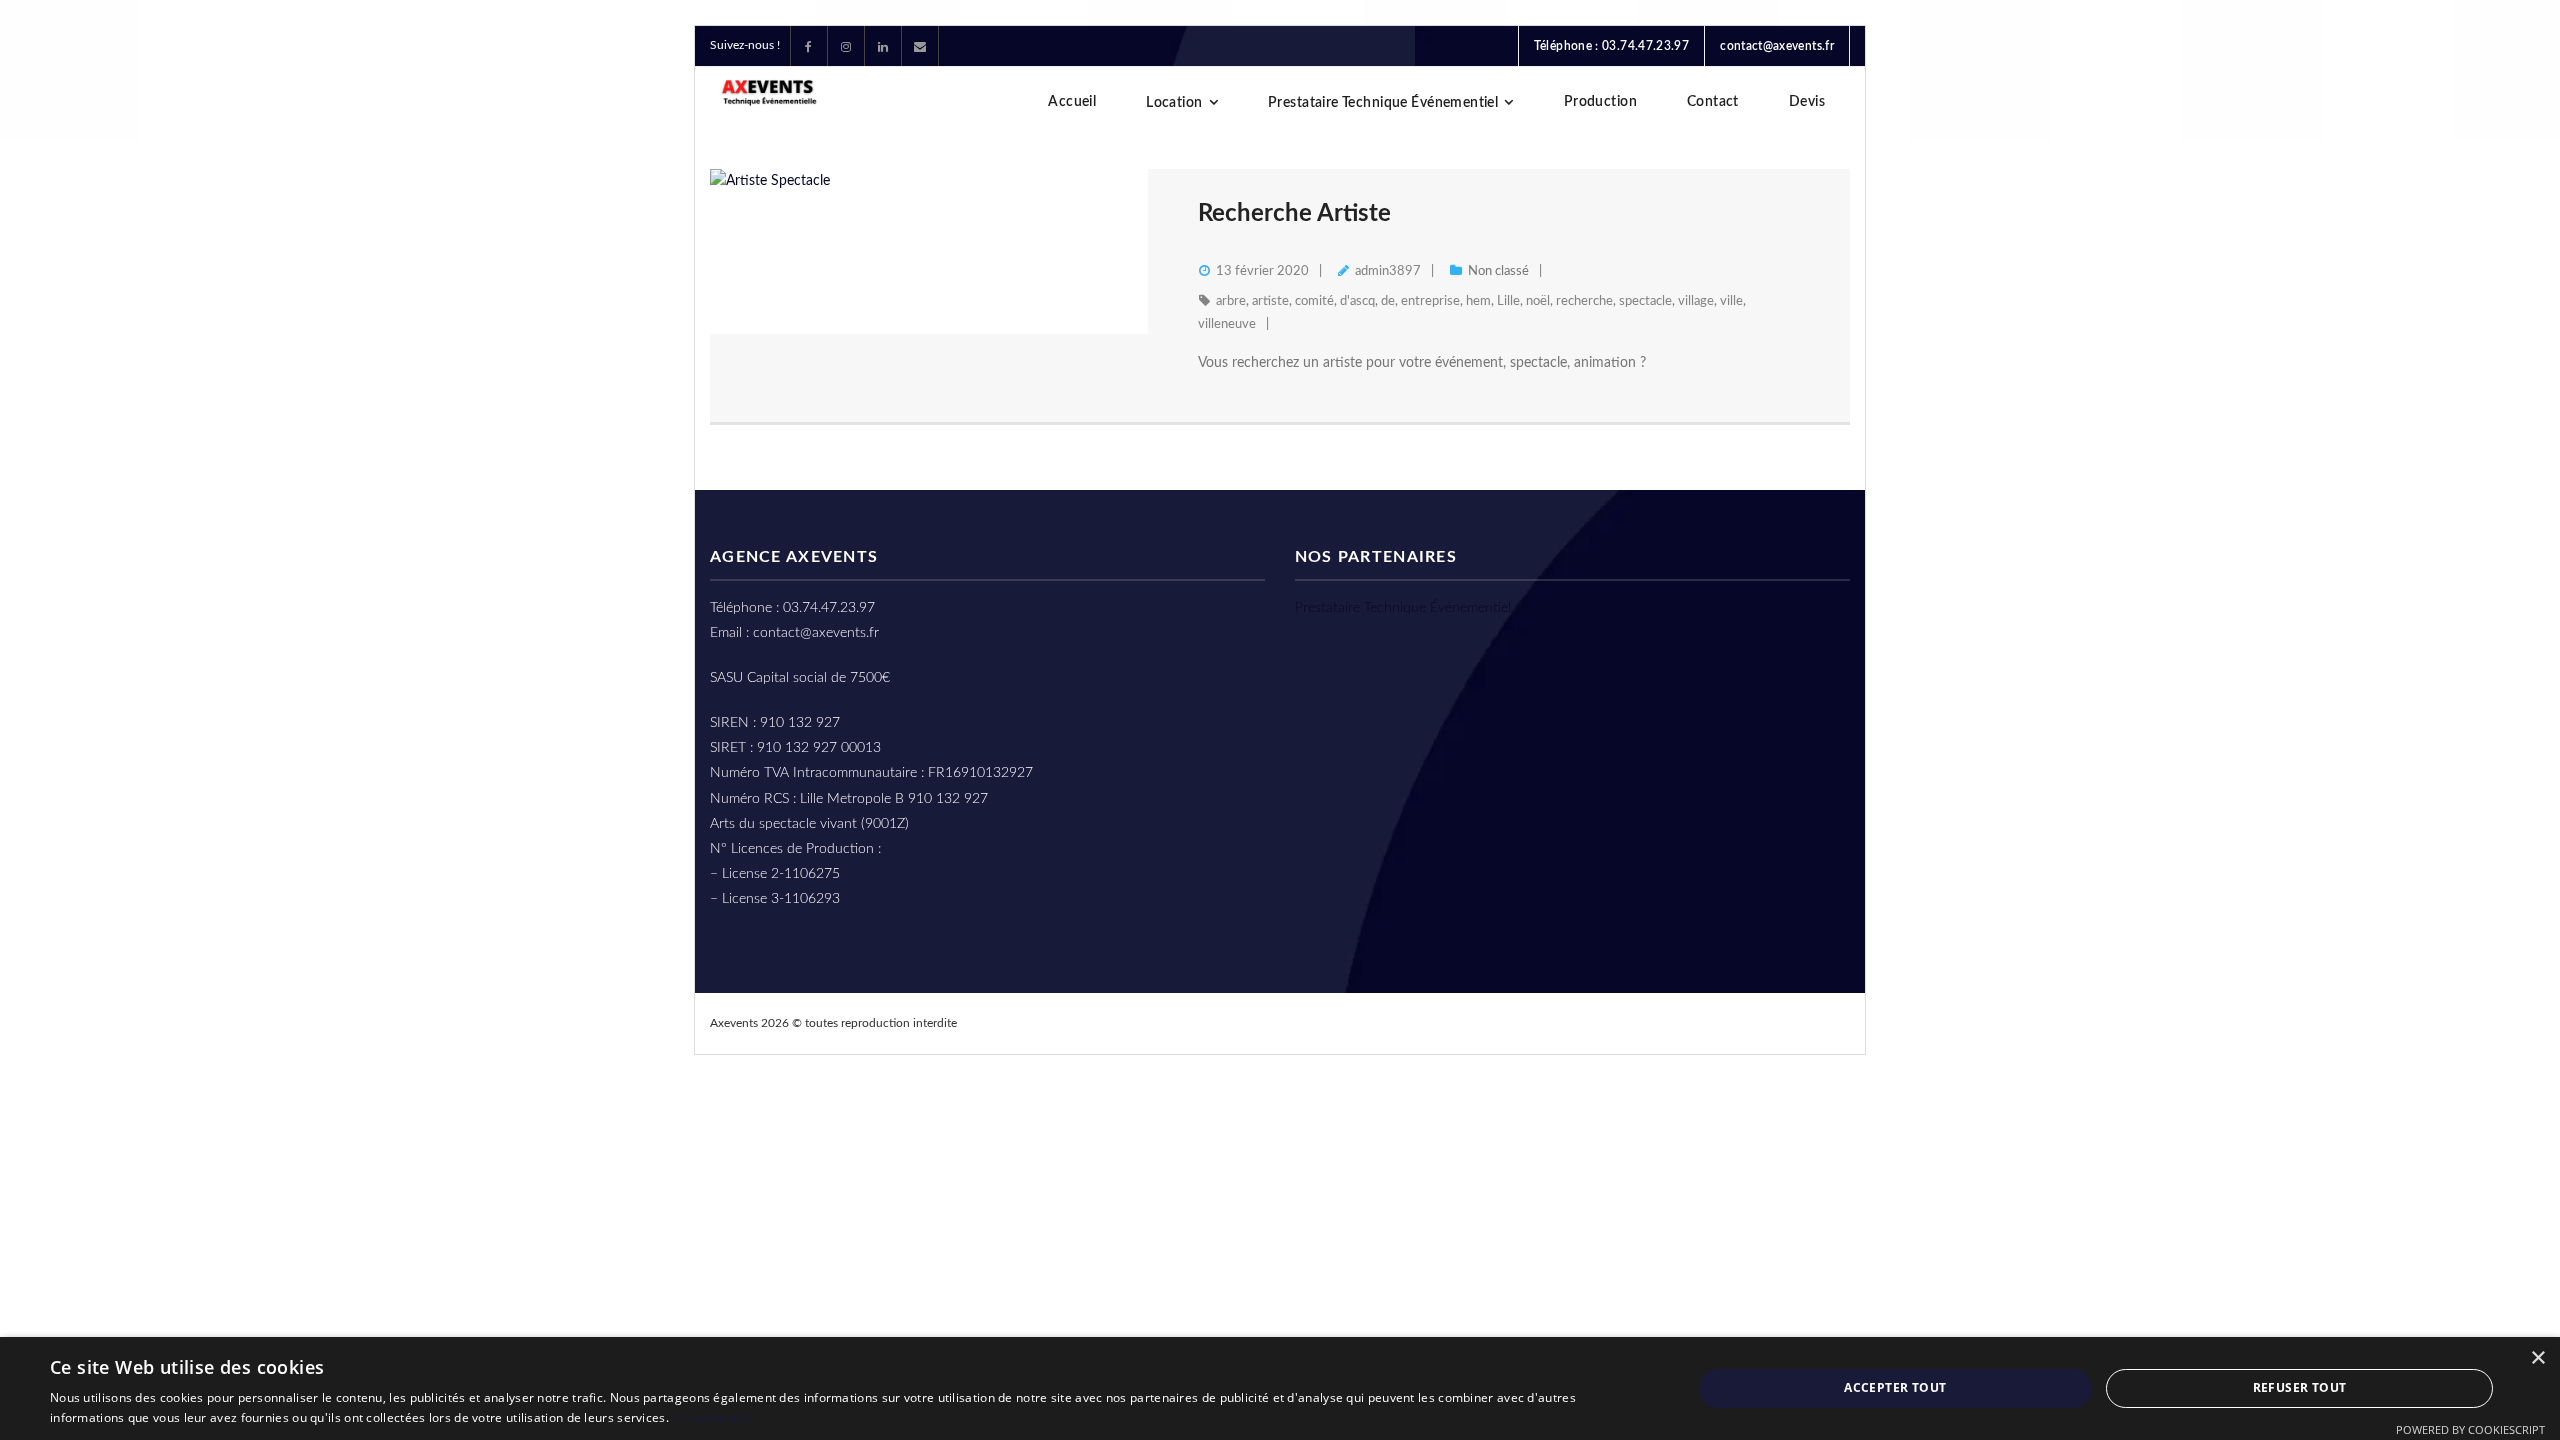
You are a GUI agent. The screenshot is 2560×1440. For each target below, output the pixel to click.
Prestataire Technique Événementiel (1403, 608)
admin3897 (1388, 271)
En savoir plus (712, 1417)
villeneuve (1227, 324)
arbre (1231, 301)
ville (1731, 301)
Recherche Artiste (1294, 214)
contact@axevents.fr (1777, 46)
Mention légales (1783, 1023)
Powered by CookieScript (2470, 1429)
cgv (1692, 1023)
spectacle (1645, 301)
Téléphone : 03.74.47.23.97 (1611, 46)
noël (1538, 301)
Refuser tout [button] (2300, 1387)
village (1696, 301)
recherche (1584, 301)
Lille (1508, 301)
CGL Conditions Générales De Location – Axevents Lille (1476, 1023)
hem (1478, 301)
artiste (1270, 301)
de (1388, 301)
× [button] (2537, 1358)
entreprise (1430, 301)
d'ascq (1357, 301)
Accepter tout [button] (1895, 1387)
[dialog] (1280, 1388)
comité (1314, 301)
